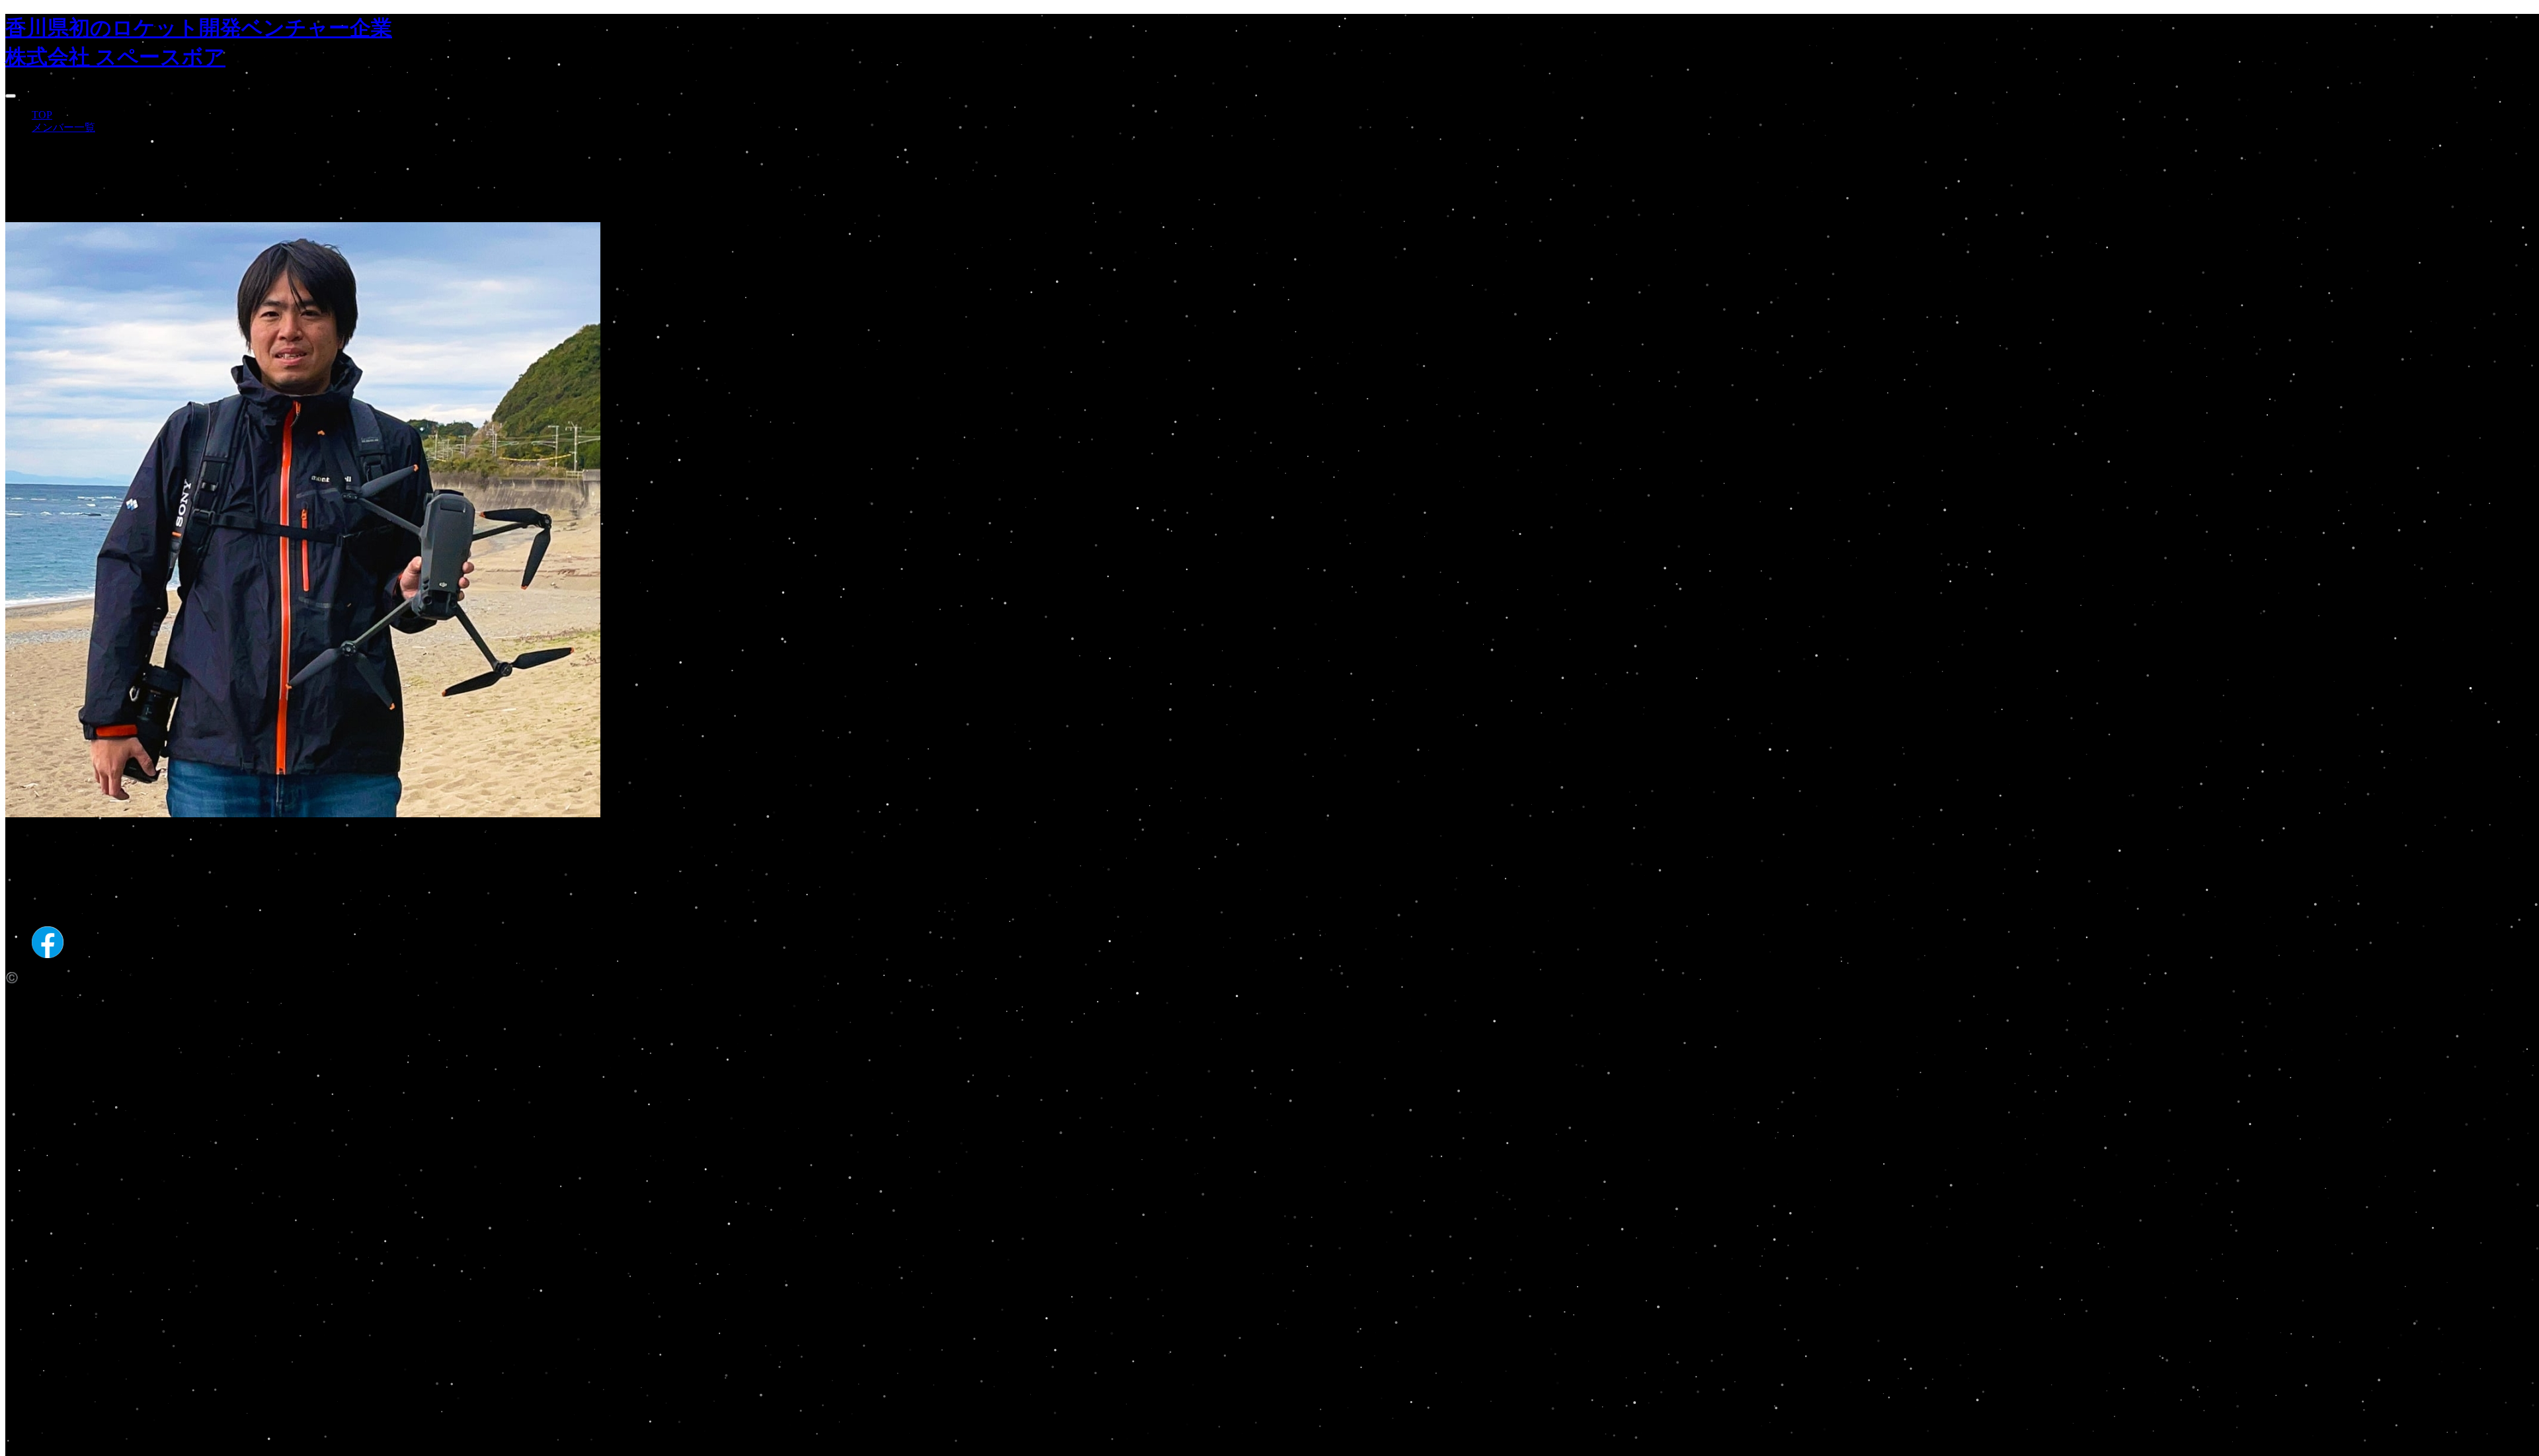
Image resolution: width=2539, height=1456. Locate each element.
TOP (42, 115)
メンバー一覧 (63, 127)
